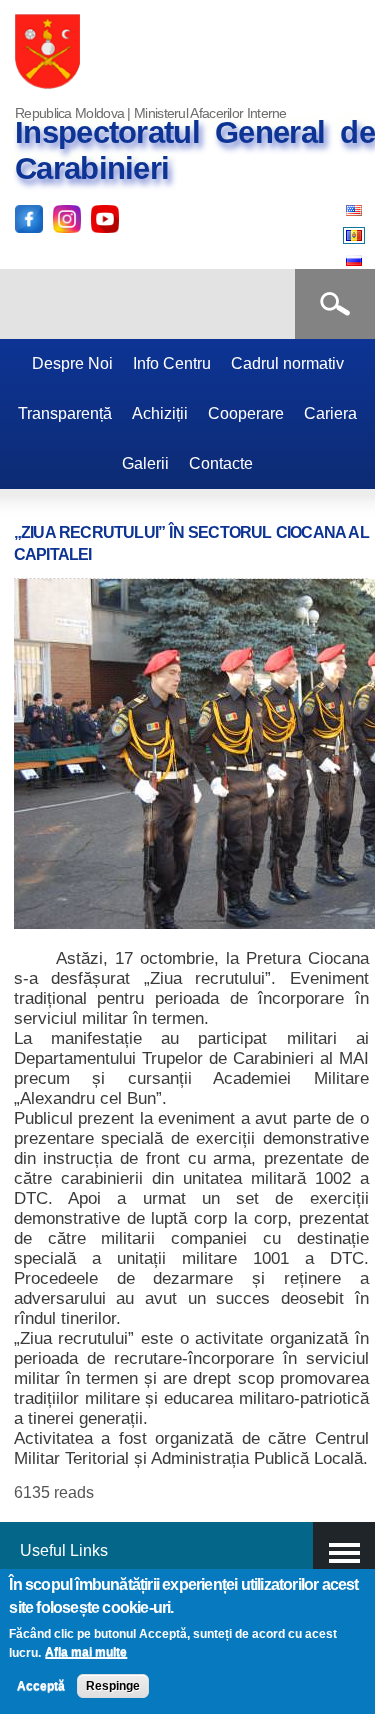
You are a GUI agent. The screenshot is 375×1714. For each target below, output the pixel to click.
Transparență (65, 413)
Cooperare (246, 413)
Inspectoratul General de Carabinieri (195, 150)
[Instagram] (67, 221)
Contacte (221, 463)
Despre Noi (72, 363)
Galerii (145, 463)
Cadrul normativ (287, 363)
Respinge (113, 1686)
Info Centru (172, 363)
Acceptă (41, 1686)
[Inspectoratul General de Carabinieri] (47, 87)
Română (354, 235)
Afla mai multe (86, 1652)
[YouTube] (105, 221)
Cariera (330, 413)
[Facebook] (29, 221)
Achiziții (160, 413)
